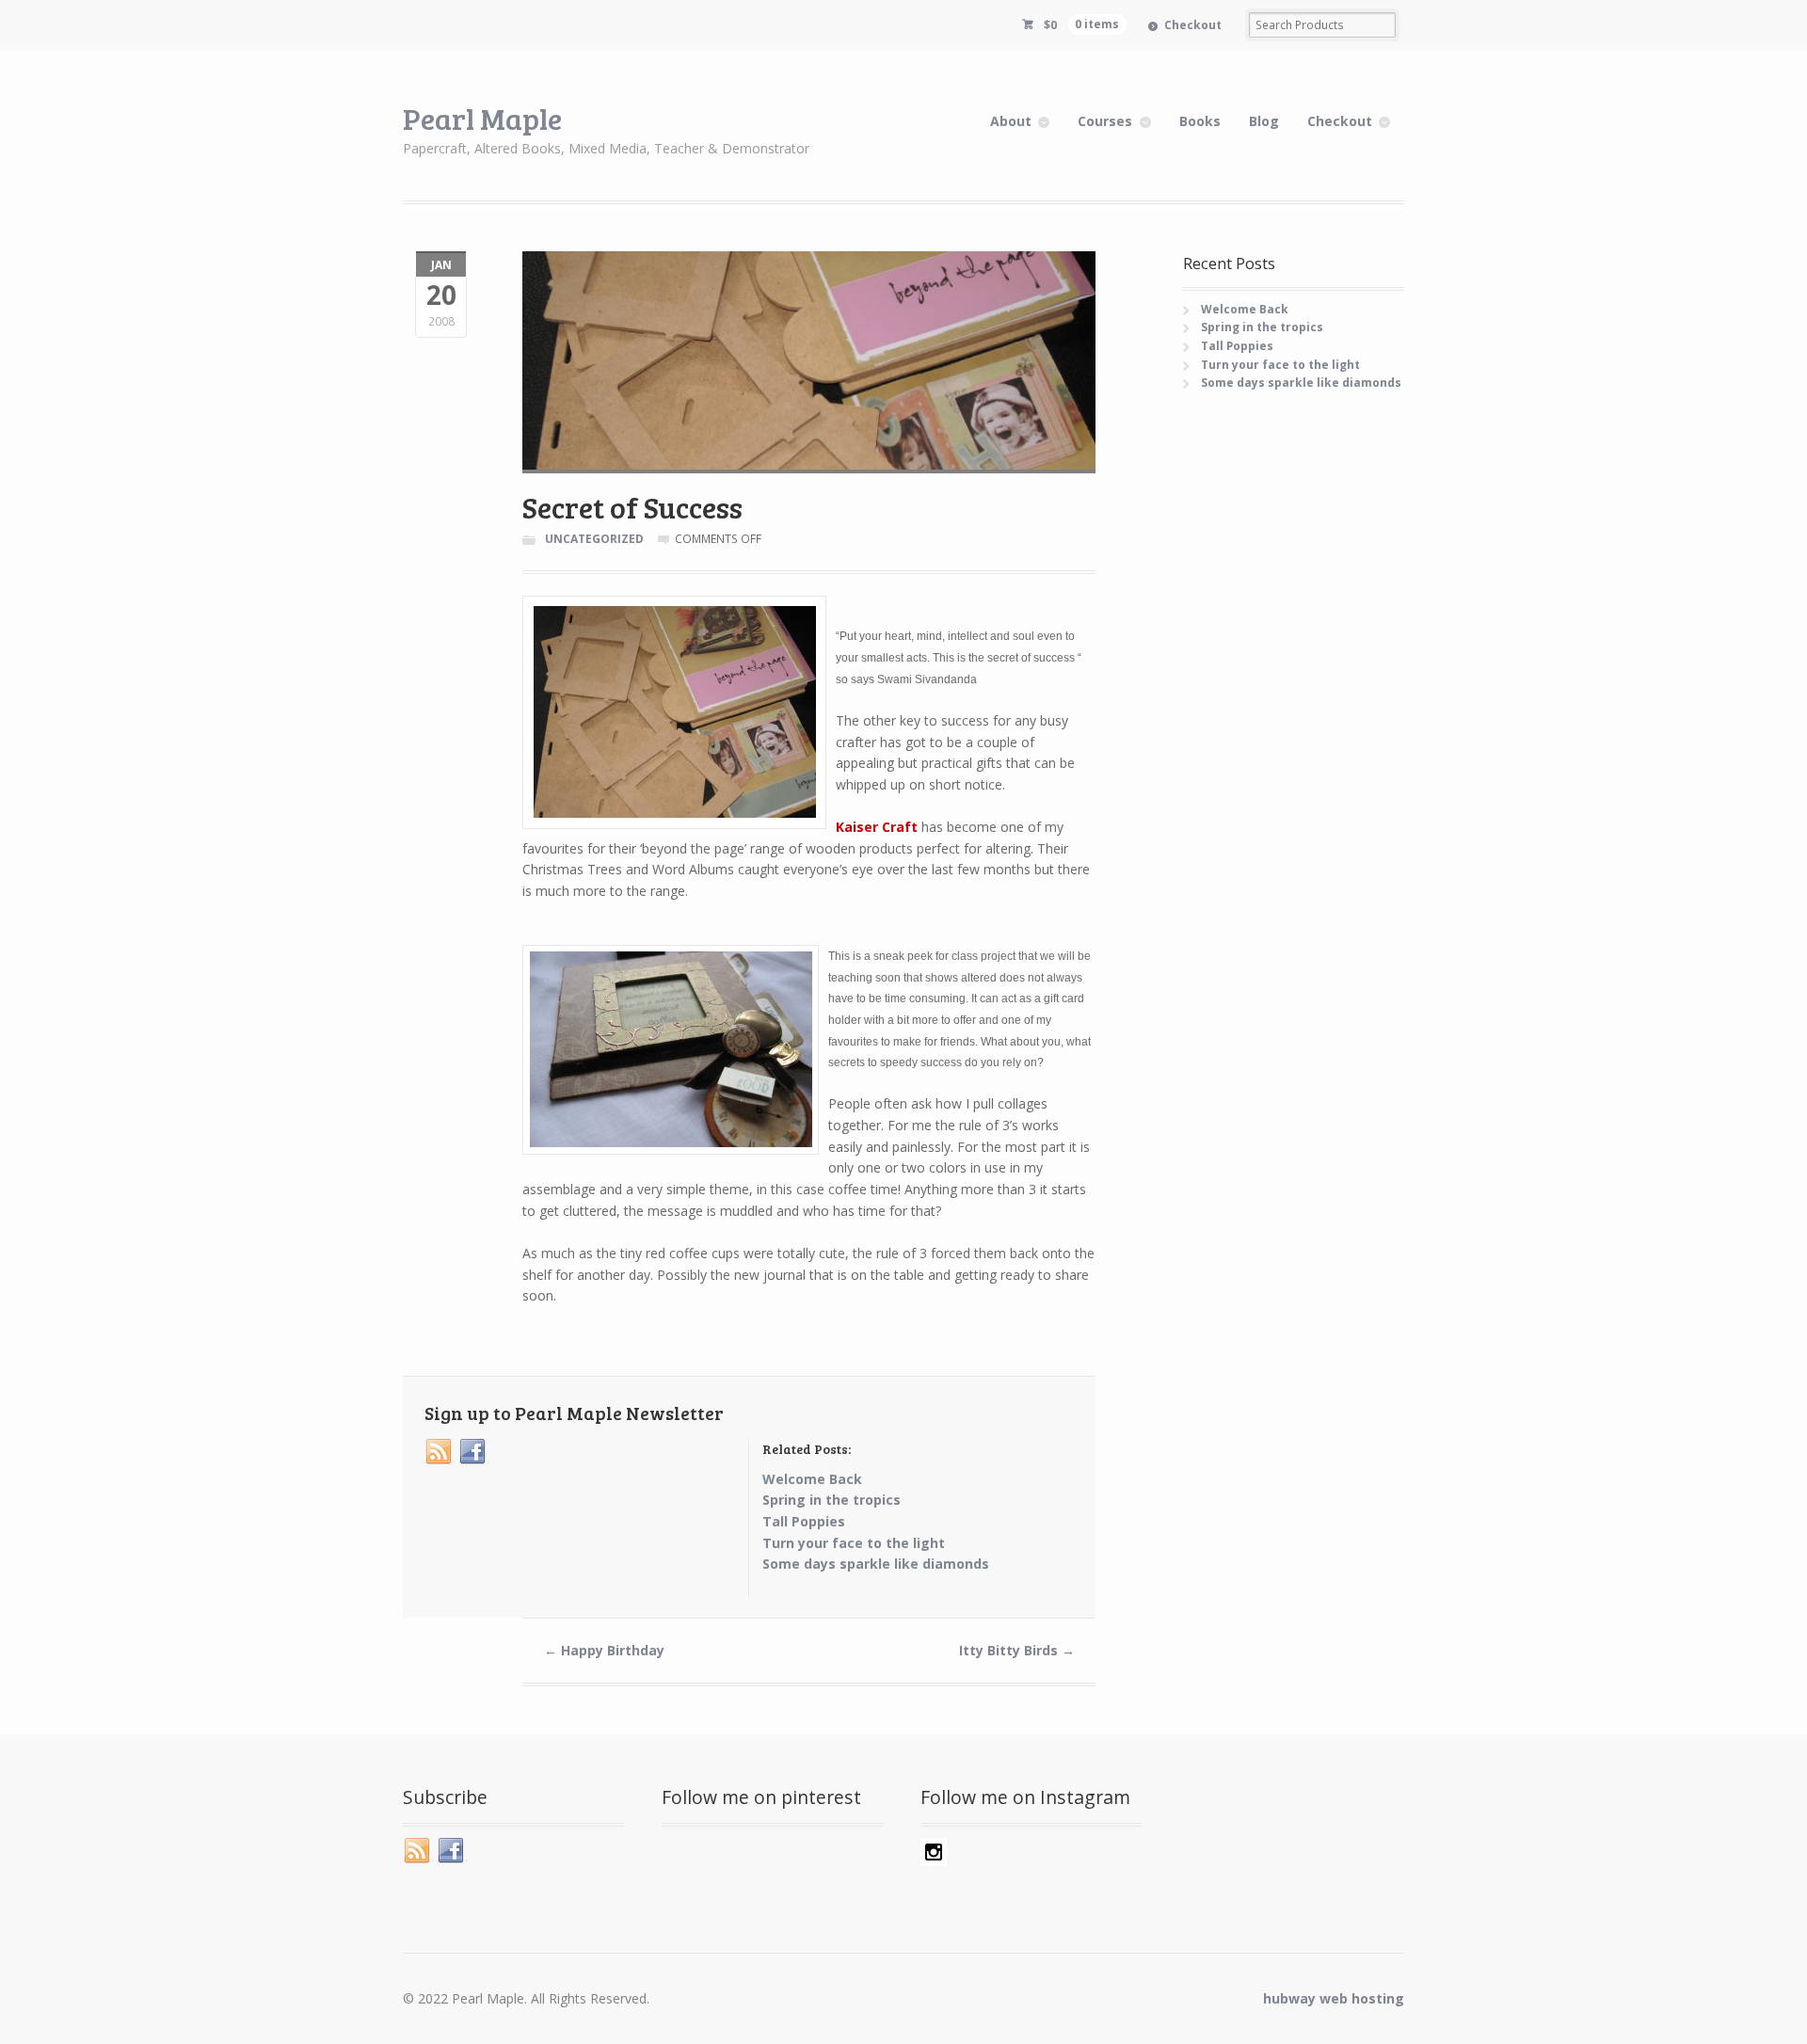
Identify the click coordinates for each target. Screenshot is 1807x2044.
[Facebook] (473, 1452)
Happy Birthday (604, 1650)
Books (1200, 121)
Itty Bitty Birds (1017, 1650)
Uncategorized (594, 539)
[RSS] (440, 1452)
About (1011, 121)
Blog (1264, 121)
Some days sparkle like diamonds (1301, 383)
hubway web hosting (1334, 1998)
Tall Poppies (1237, 346)
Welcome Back (1245, 309)
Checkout (1193, 25)
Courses (1105, 121)
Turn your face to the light (1280, 365)
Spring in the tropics (1262, 327)
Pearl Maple (482, 118)
